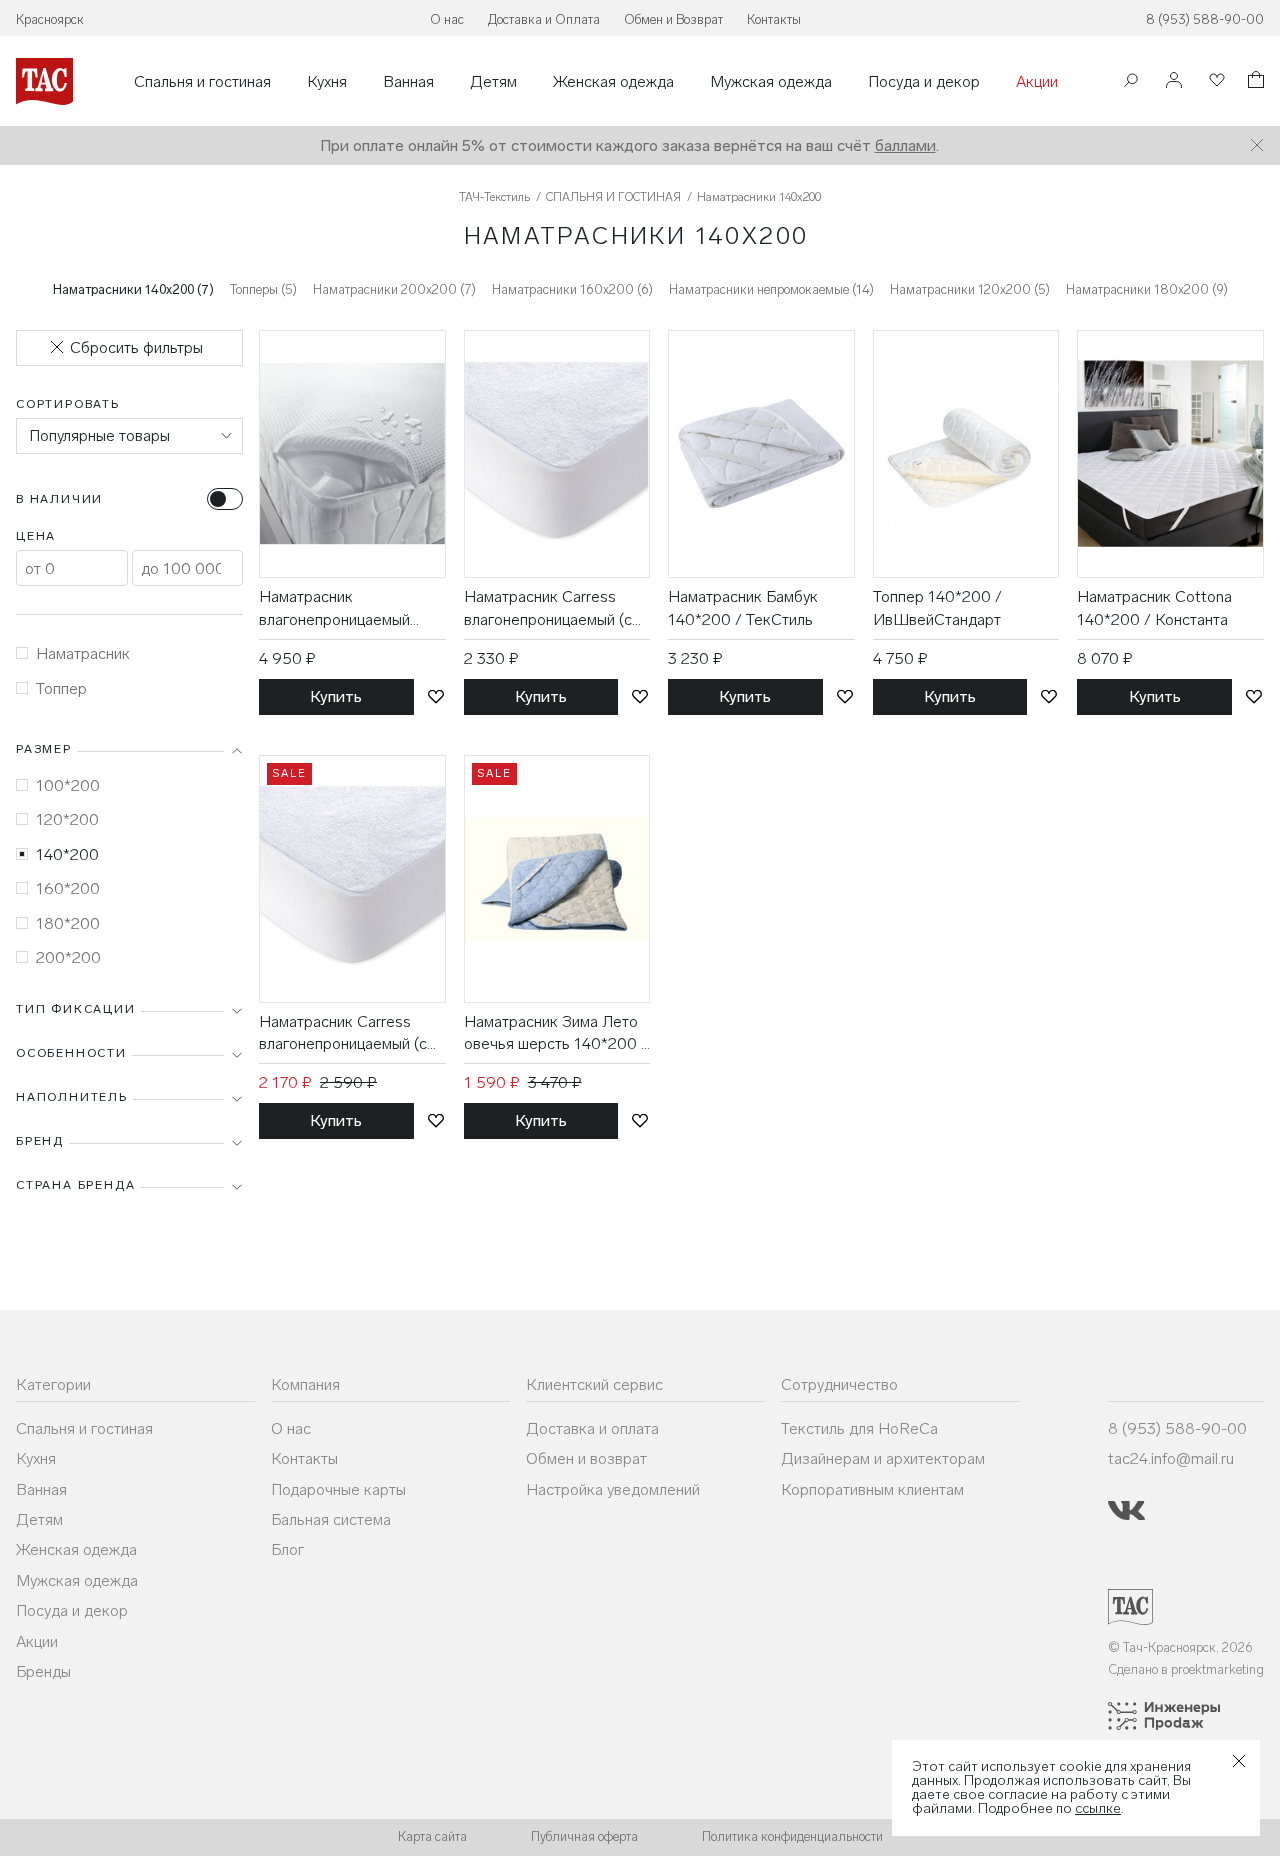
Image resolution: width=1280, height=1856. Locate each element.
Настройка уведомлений (613, 1489)
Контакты (774, 19)
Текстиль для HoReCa (859, 1428)
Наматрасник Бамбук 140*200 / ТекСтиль (743, 607)
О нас (447, 19)
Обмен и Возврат (673, 19)
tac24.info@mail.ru (1171, 1458)
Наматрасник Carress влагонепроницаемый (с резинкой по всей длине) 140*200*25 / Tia (347, 1034)
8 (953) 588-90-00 (1205, 19)
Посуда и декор (924, 82)
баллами (905, 145)
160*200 (68, 888)
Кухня (327, 82)
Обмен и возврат (586, 1458)
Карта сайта (432, 1836)
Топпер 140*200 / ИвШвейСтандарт (937, 607)
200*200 (68, 957)
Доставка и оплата (592, 1428)
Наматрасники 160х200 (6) (572, 289)
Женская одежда (613, 82)
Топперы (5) (263, 289)
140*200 (67, 854)
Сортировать (68, 404)
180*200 (68, 923)
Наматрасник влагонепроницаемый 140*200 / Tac (334, 609)
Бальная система (331, 1519)
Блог (287, 1549)
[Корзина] (1254, 82)
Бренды (43, 1671)
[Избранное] (1215, 81)
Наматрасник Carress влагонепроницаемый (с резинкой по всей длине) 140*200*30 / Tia (552, 609)
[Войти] (1174, 81)
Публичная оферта (584, 1836)
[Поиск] (1131, 82)
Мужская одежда (771, 82)
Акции (1037, 82)
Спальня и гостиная (202, 82)
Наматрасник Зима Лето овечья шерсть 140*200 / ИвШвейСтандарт (556, 1034)
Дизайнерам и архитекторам (883, 1458)
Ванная (408, 82)
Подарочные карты (338, 1489)
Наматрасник (83, 653)
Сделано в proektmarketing (1186, 1669)
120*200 (67, 819)
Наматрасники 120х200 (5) (970, 289)
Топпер (61, 688)
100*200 (68, 785)
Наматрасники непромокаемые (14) (771, 289)
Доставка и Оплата (544, 19)
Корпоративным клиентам (872, 1489)
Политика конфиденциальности (792, 1836)
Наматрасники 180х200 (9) (1147, 289)
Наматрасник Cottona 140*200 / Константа (1154, 607)
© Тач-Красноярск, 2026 (1180, 1647)
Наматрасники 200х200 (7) (394, 289)
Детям (493, 82)
